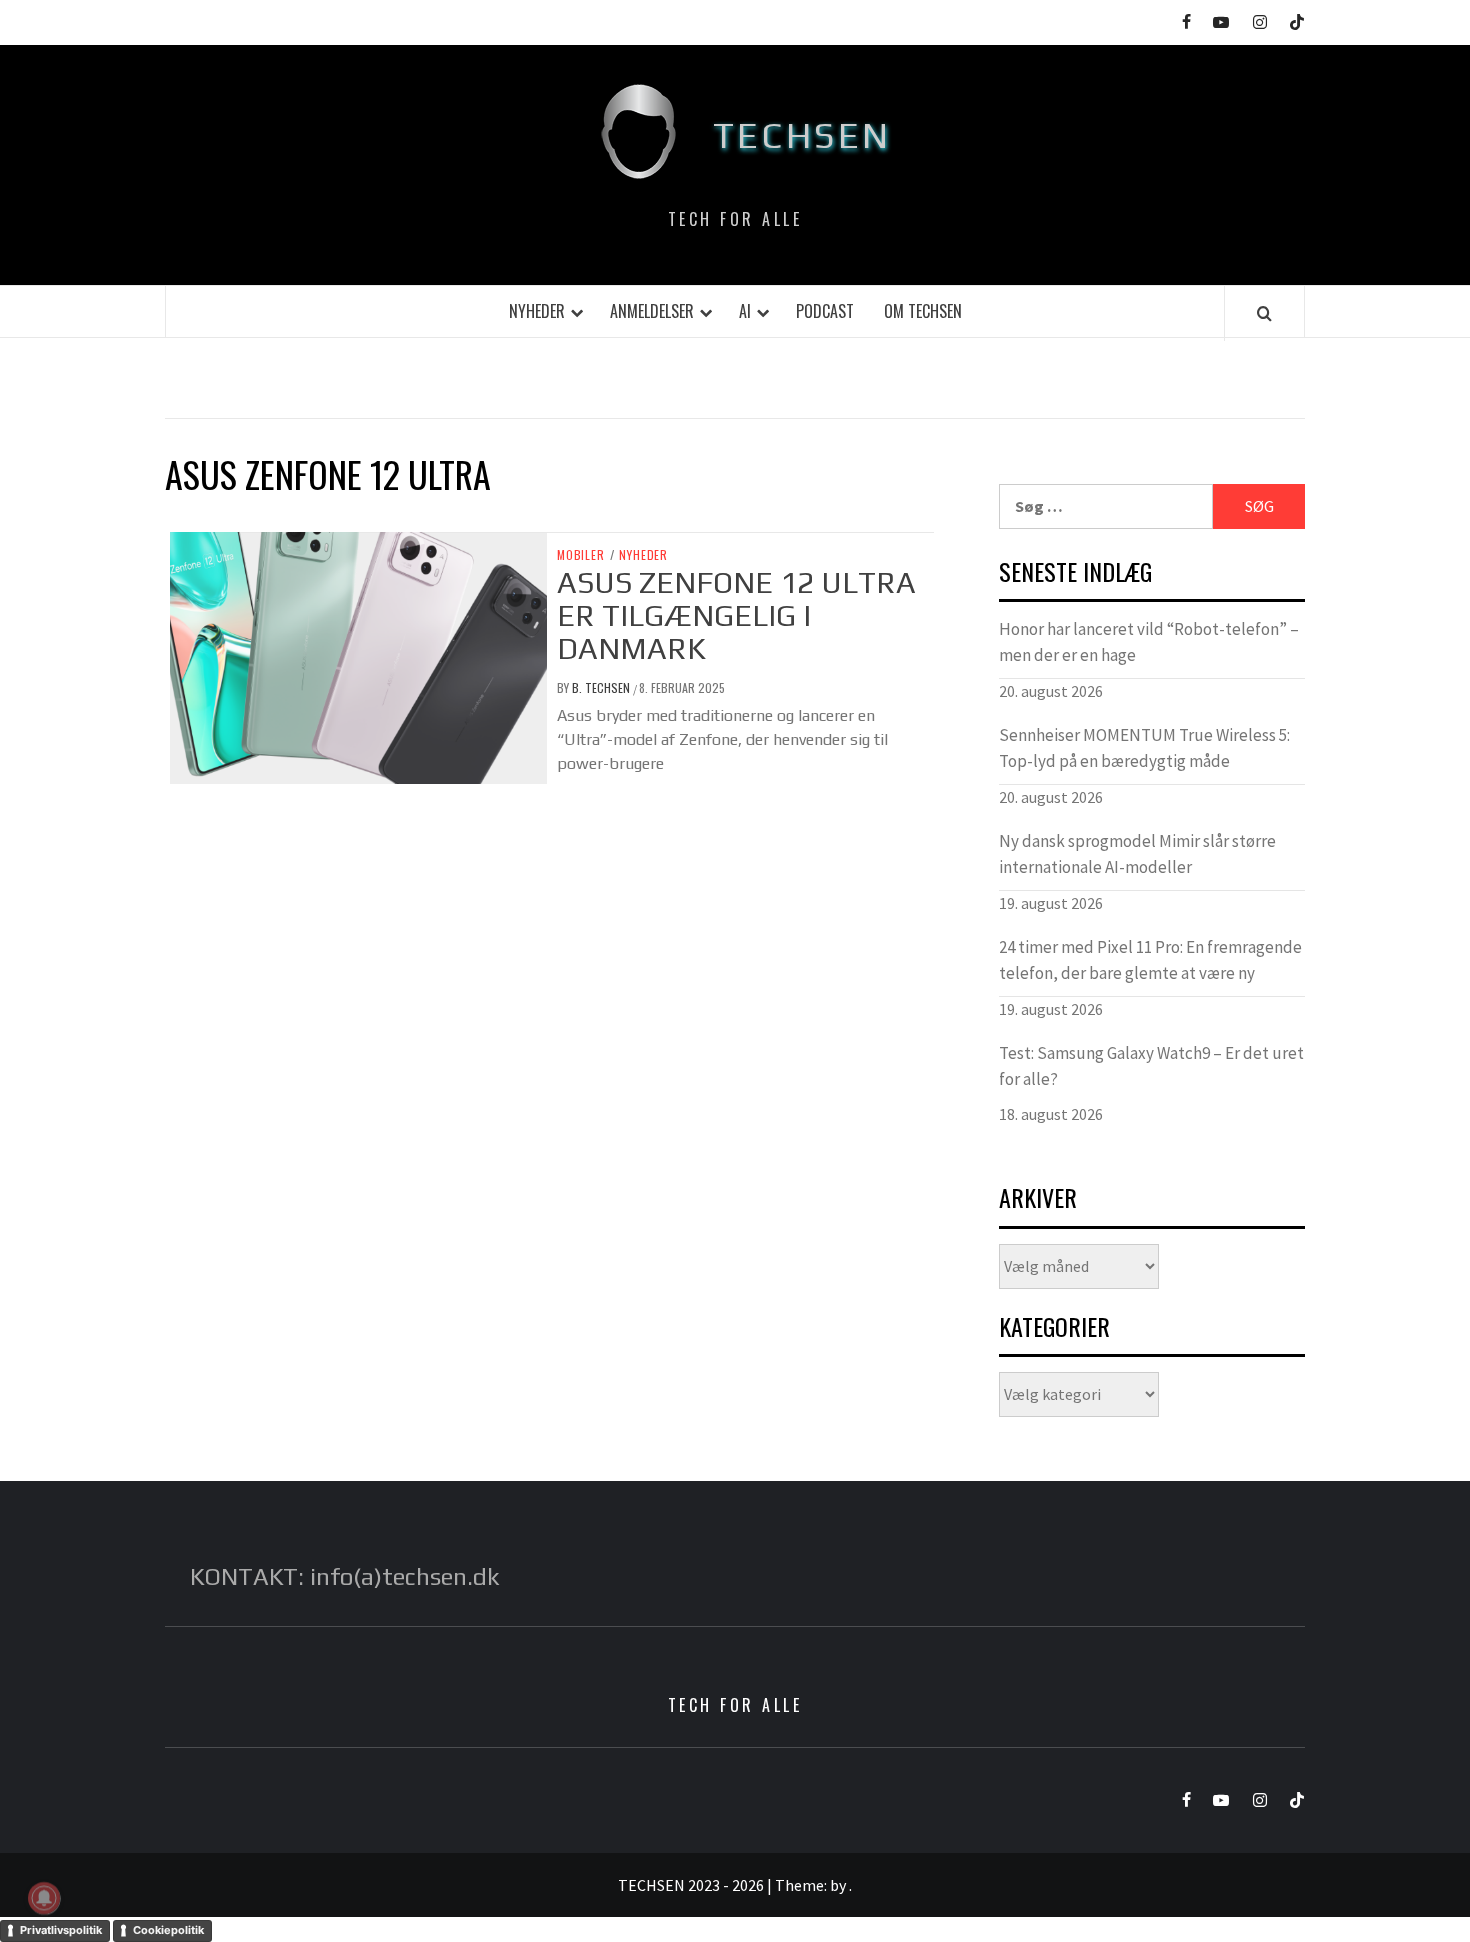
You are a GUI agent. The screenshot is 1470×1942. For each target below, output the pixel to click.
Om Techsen (923, 311)
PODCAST (825, 311)
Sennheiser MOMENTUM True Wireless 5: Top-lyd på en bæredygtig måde (1144, 748)
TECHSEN (802, 135)
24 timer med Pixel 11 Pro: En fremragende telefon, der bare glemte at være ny (1150, 960)
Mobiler (581, 555)
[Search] (1264, 313)
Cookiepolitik (168, 1930)
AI (745, 311)
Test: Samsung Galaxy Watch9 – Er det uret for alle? (1151, 1066)
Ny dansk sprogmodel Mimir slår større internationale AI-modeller (1137, 854)
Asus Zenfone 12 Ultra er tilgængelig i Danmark (736, 615)
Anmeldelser (652, 311)
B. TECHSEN (602, 687)
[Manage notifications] (44, 1898)
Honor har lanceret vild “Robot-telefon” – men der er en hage (1149, 642)
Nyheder (537, 311)
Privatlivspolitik (61, 1930)
